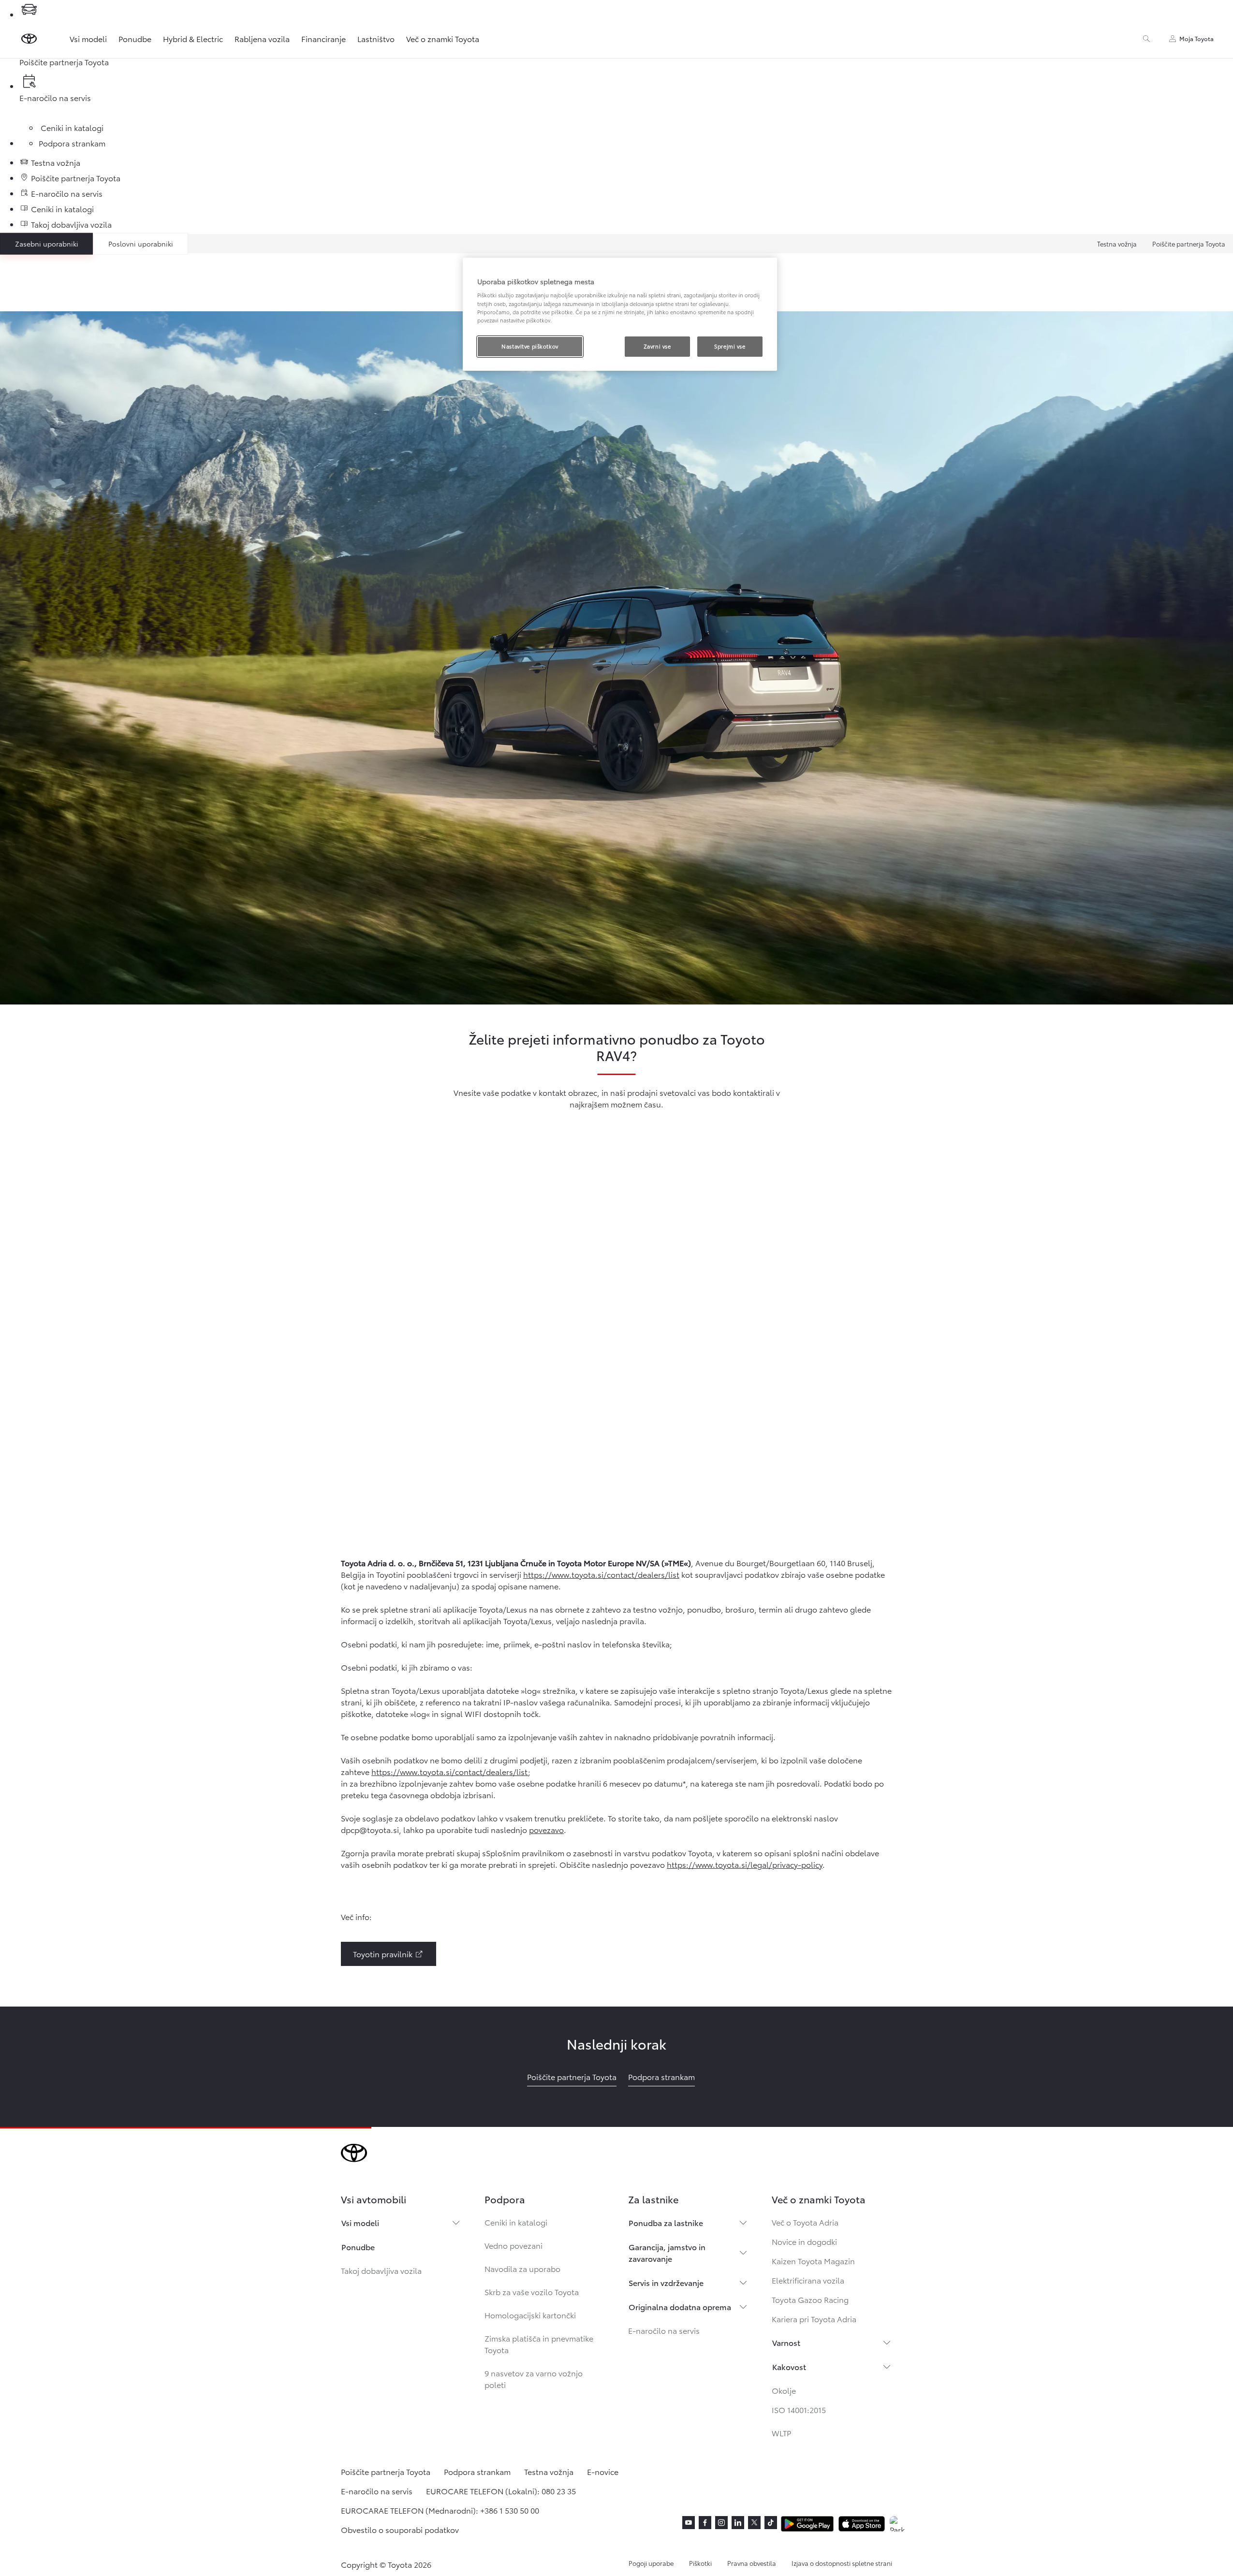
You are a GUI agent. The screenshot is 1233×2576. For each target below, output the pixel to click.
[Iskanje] (1146, 39)
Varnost (786, 2342)
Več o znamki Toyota (443, 38)
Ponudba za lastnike (666, 2222)
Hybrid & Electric (193, 38)
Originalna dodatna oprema (680, 2307)
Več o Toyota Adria (805, 2222)
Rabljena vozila (262, 38)
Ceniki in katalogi (516, 2222)
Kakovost (789, 2366)
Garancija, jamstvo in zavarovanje (667, 2252)
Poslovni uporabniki (141, 244)
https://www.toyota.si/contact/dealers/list (601, 1574)
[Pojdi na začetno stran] (29, 39)
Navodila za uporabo (522, 2268)
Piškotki (700, 2563)
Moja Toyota (1196, 38)
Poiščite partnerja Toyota (1189, 244)
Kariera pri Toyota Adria (814, 2319)
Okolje (784, 2390)
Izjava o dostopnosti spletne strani (842, 2563)
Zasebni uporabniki (47, 244)
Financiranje (323, 38)
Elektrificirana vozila (808, 2280)
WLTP (781, 2433)
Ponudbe (135, 38)
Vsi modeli (88, 38)
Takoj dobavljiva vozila (381, 2270)
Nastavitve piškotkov (530, 346)
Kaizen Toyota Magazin (813, 2261)
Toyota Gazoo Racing (810, 2299)
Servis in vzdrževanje (666, 2282)
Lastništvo (376, 38)
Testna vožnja (1117, 244)
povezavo (546, 1829)
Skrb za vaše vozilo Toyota (532, 2292)
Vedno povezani (514, 2245)
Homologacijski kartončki (530, 2315)
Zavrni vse (657, 346)
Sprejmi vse (730, 346)
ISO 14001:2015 (799, 2409)
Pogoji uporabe (651, 2563)
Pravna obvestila (752, 2563)
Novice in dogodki (804, 2241)
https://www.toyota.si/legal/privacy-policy (745, 1864)
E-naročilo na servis (664, 2330)
